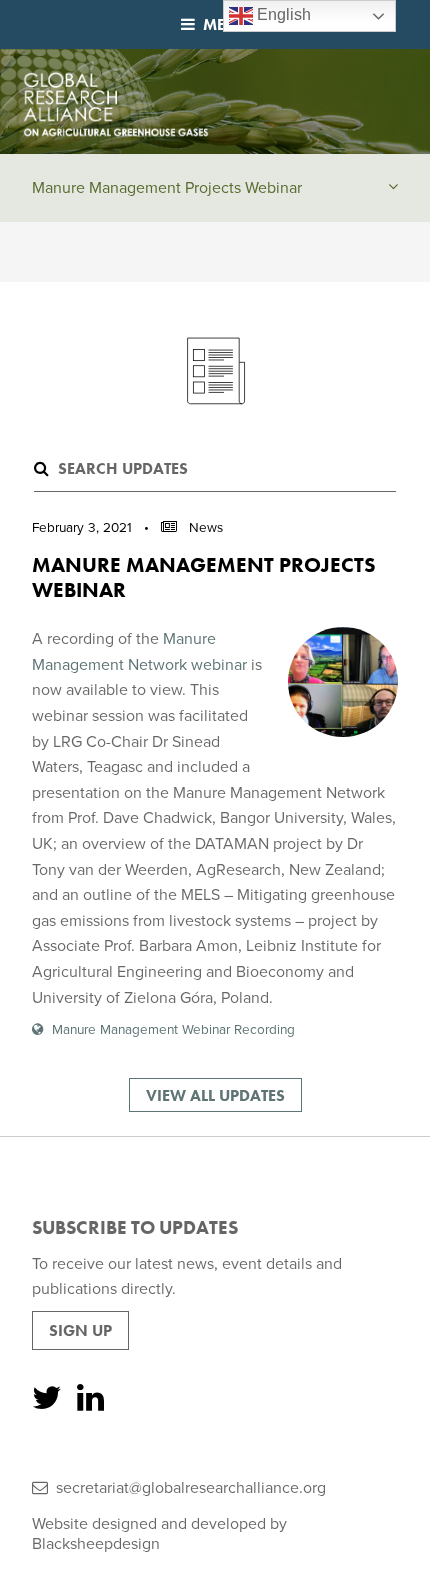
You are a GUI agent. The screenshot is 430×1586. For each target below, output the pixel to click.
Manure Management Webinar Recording (173, 1030)
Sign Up (80, 1330)
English (282, 14)
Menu (226, 24)
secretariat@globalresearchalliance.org (191, 1488)
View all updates (215, 1095)
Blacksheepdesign (96, 1544)
